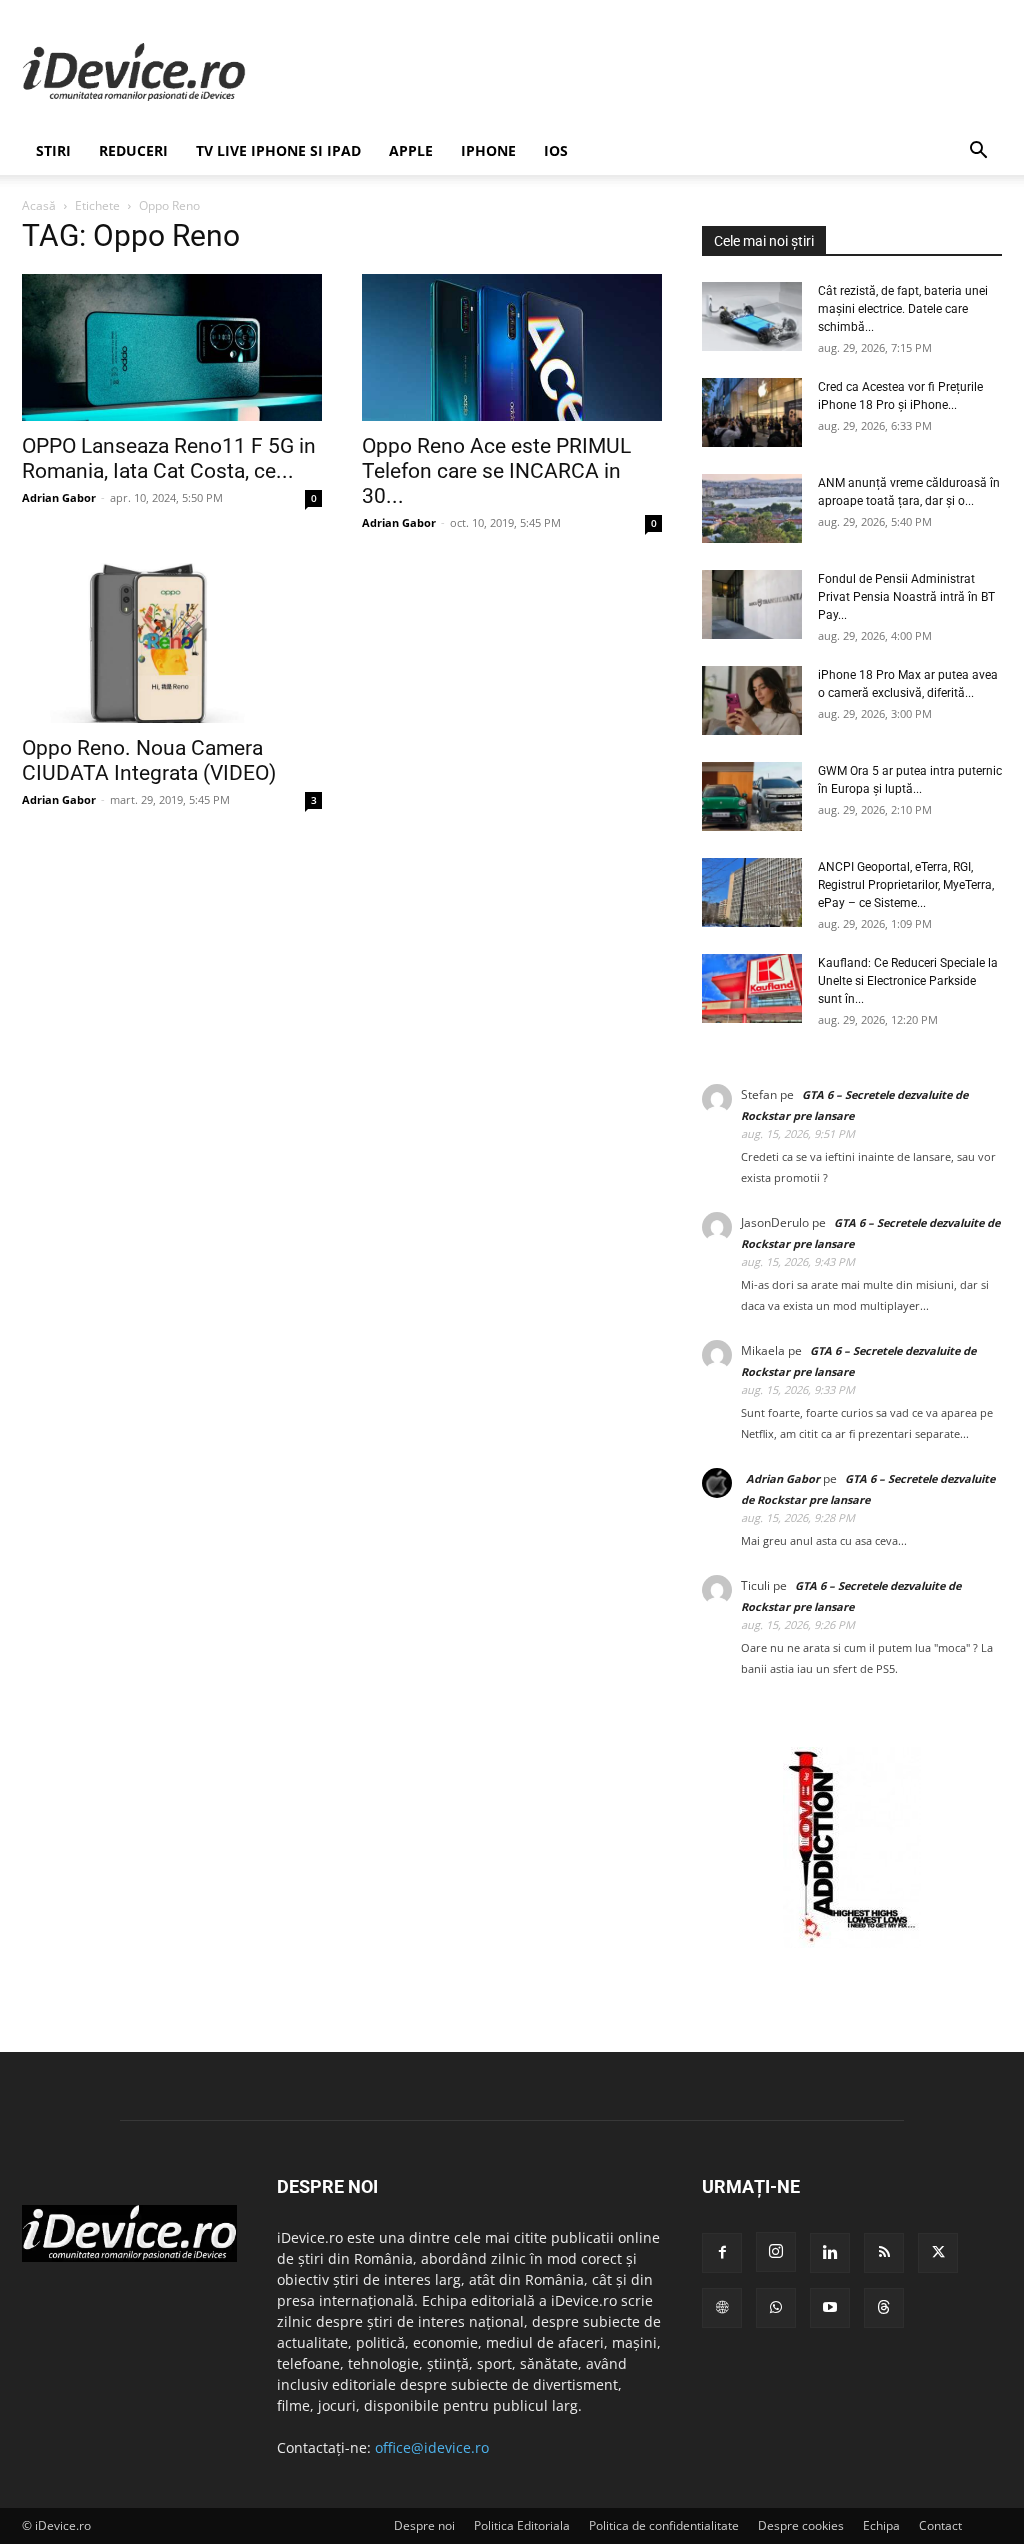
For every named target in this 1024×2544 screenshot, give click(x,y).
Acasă (39, 205)
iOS (556, 150)
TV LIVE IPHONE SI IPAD (278, 150)
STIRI (53, 150)
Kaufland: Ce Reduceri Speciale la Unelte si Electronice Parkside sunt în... (908, 981)
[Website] (722, 2308)
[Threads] (884, 2308)
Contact (940, 2525)
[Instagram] (776, 2252)
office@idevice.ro (432, 2447)
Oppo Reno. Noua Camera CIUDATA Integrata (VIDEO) (149, 760)
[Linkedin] (830, 2253)
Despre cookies (801, 2525)
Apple (411, 150)
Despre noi (424, 2525)
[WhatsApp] (776, 2308)
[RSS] (884, 2253)
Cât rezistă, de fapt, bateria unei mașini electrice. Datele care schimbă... (903, 309)
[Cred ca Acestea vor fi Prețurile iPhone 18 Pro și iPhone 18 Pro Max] (752, 412)
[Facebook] (722, 2253)
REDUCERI (133, 150)
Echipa (881, 2525)
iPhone (488, 150)
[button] (978, 152)
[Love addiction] (852, 1942)
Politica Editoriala (522, 2525)
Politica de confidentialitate (664, 2525)
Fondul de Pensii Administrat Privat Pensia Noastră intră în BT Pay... (906, 597)
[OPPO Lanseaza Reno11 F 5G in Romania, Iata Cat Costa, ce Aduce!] (172, 347)
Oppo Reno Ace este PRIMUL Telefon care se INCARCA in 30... (496, 471)
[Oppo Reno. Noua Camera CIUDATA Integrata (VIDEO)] (172, 643)
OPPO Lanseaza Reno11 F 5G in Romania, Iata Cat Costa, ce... (169, 458)
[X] (938, 2253)
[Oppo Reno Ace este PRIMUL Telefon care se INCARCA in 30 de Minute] (512, 347)
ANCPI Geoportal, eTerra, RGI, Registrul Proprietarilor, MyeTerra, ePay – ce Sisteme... (906, 885)
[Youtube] (830, 2308)
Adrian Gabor (59, 497)
